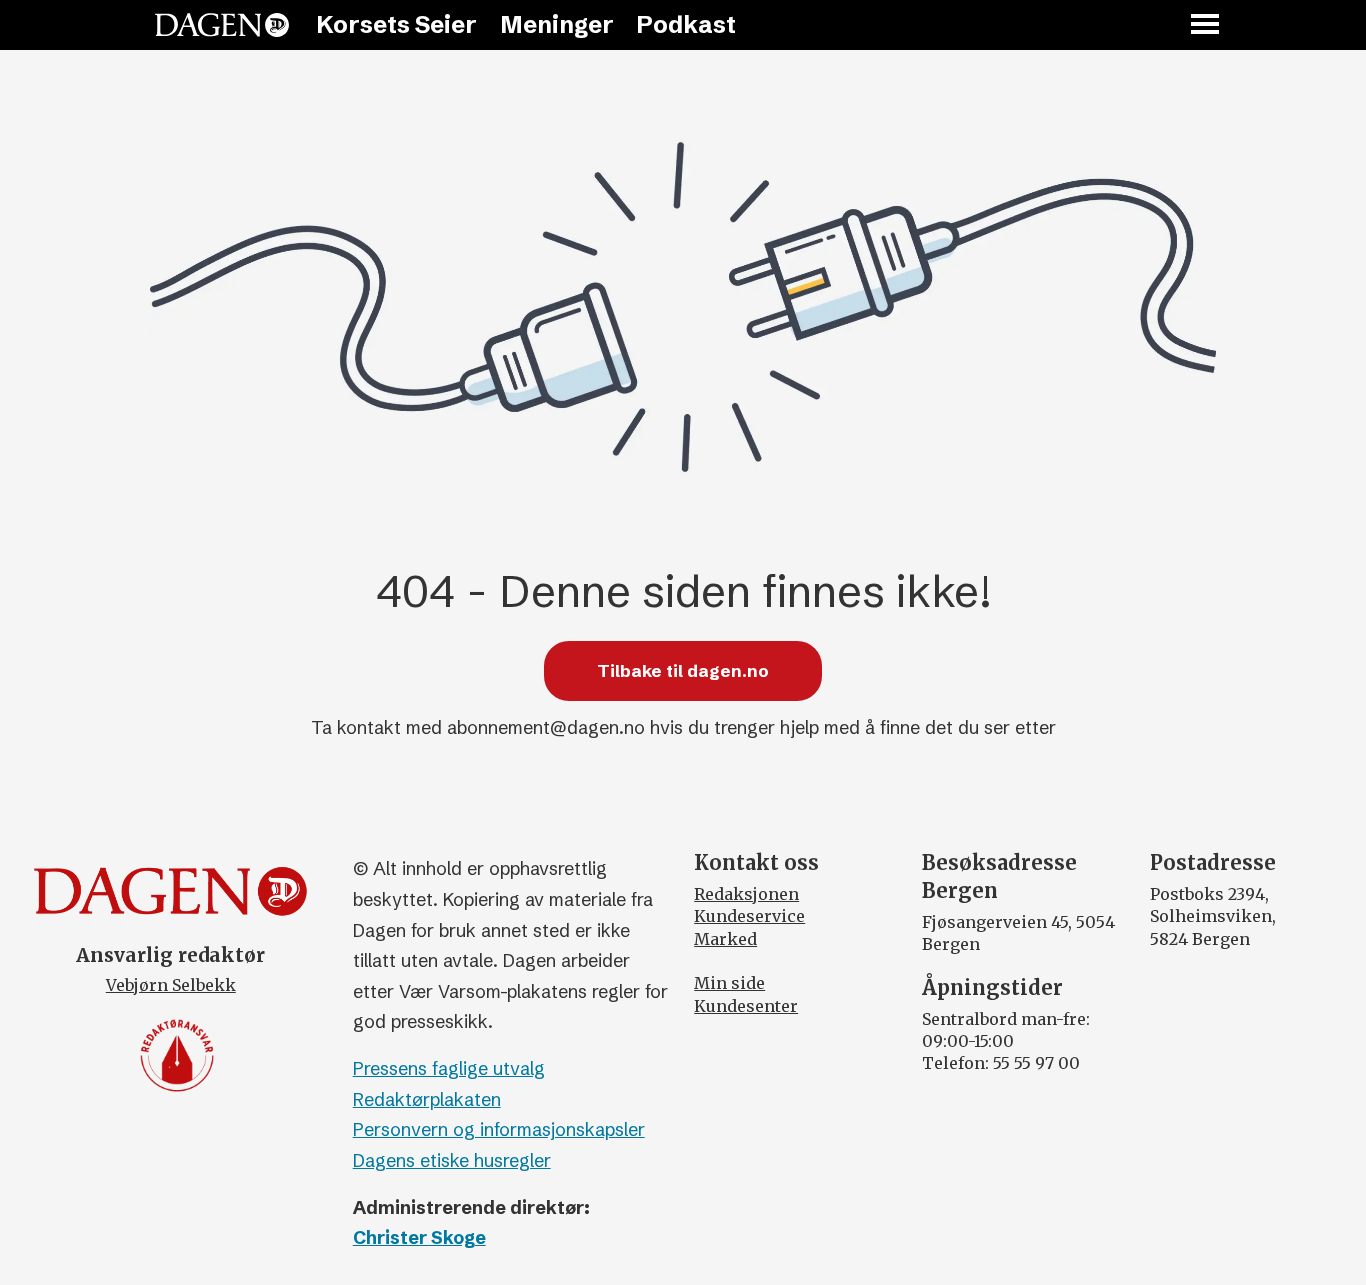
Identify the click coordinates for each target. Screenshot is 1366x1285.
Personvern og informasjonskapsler (499, 1129)
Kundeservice (749, 916)
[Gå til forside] (222, 25)
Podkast (686, 24)
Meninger (557, 24)
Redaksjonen (746, 894)
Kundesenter (746, 1006)
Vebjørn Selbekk (171, 985)
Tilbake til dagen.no (683, 670)
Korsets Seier (396, 24)
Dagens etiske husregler (452, 1160)
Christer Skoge (419, 1237)
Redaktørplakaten (427, 1099)
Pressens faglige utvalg (449, 1068)
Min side (729, 983)
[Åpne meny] (1206, 25)
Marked (725, 939)
